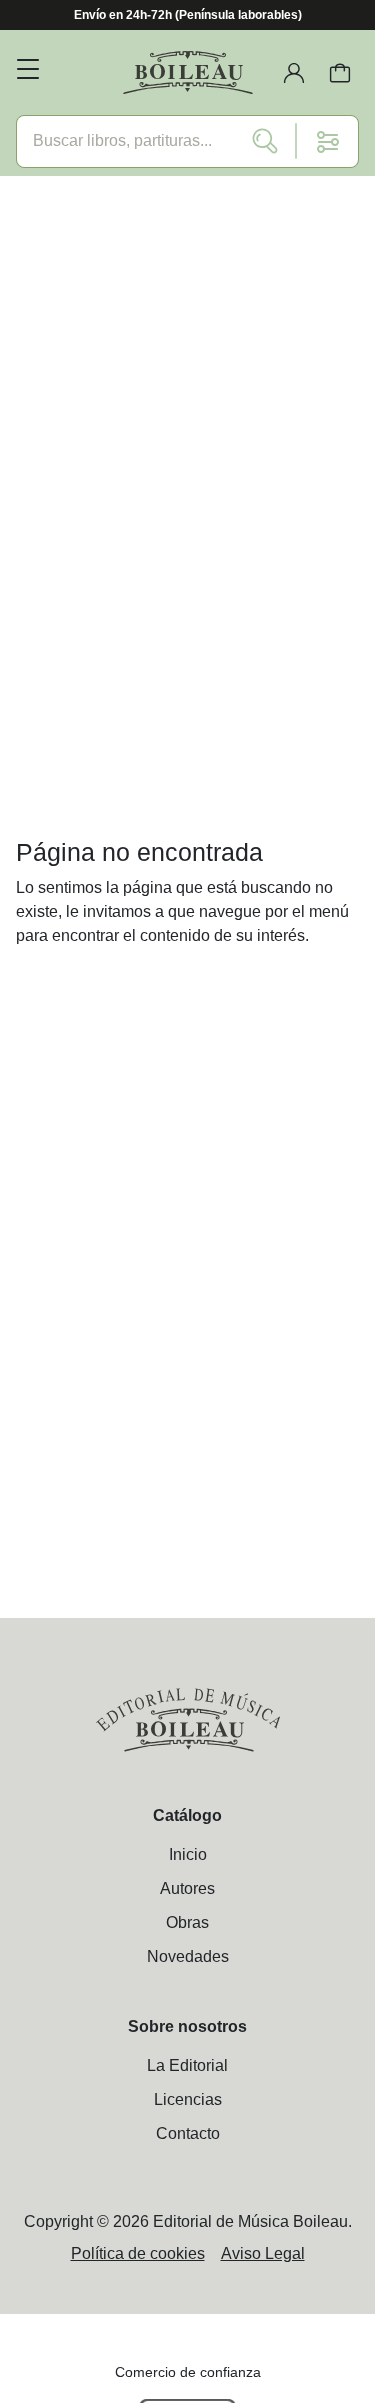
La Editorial (187, 2065)
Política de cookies (138, 2253)
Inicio (188, 1854)
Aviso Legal (263, 2253)
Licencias (188, 2099)
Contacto (188, 2133)
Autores (187, 1888)
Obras (187, 1922)
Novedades (188, 1956)
